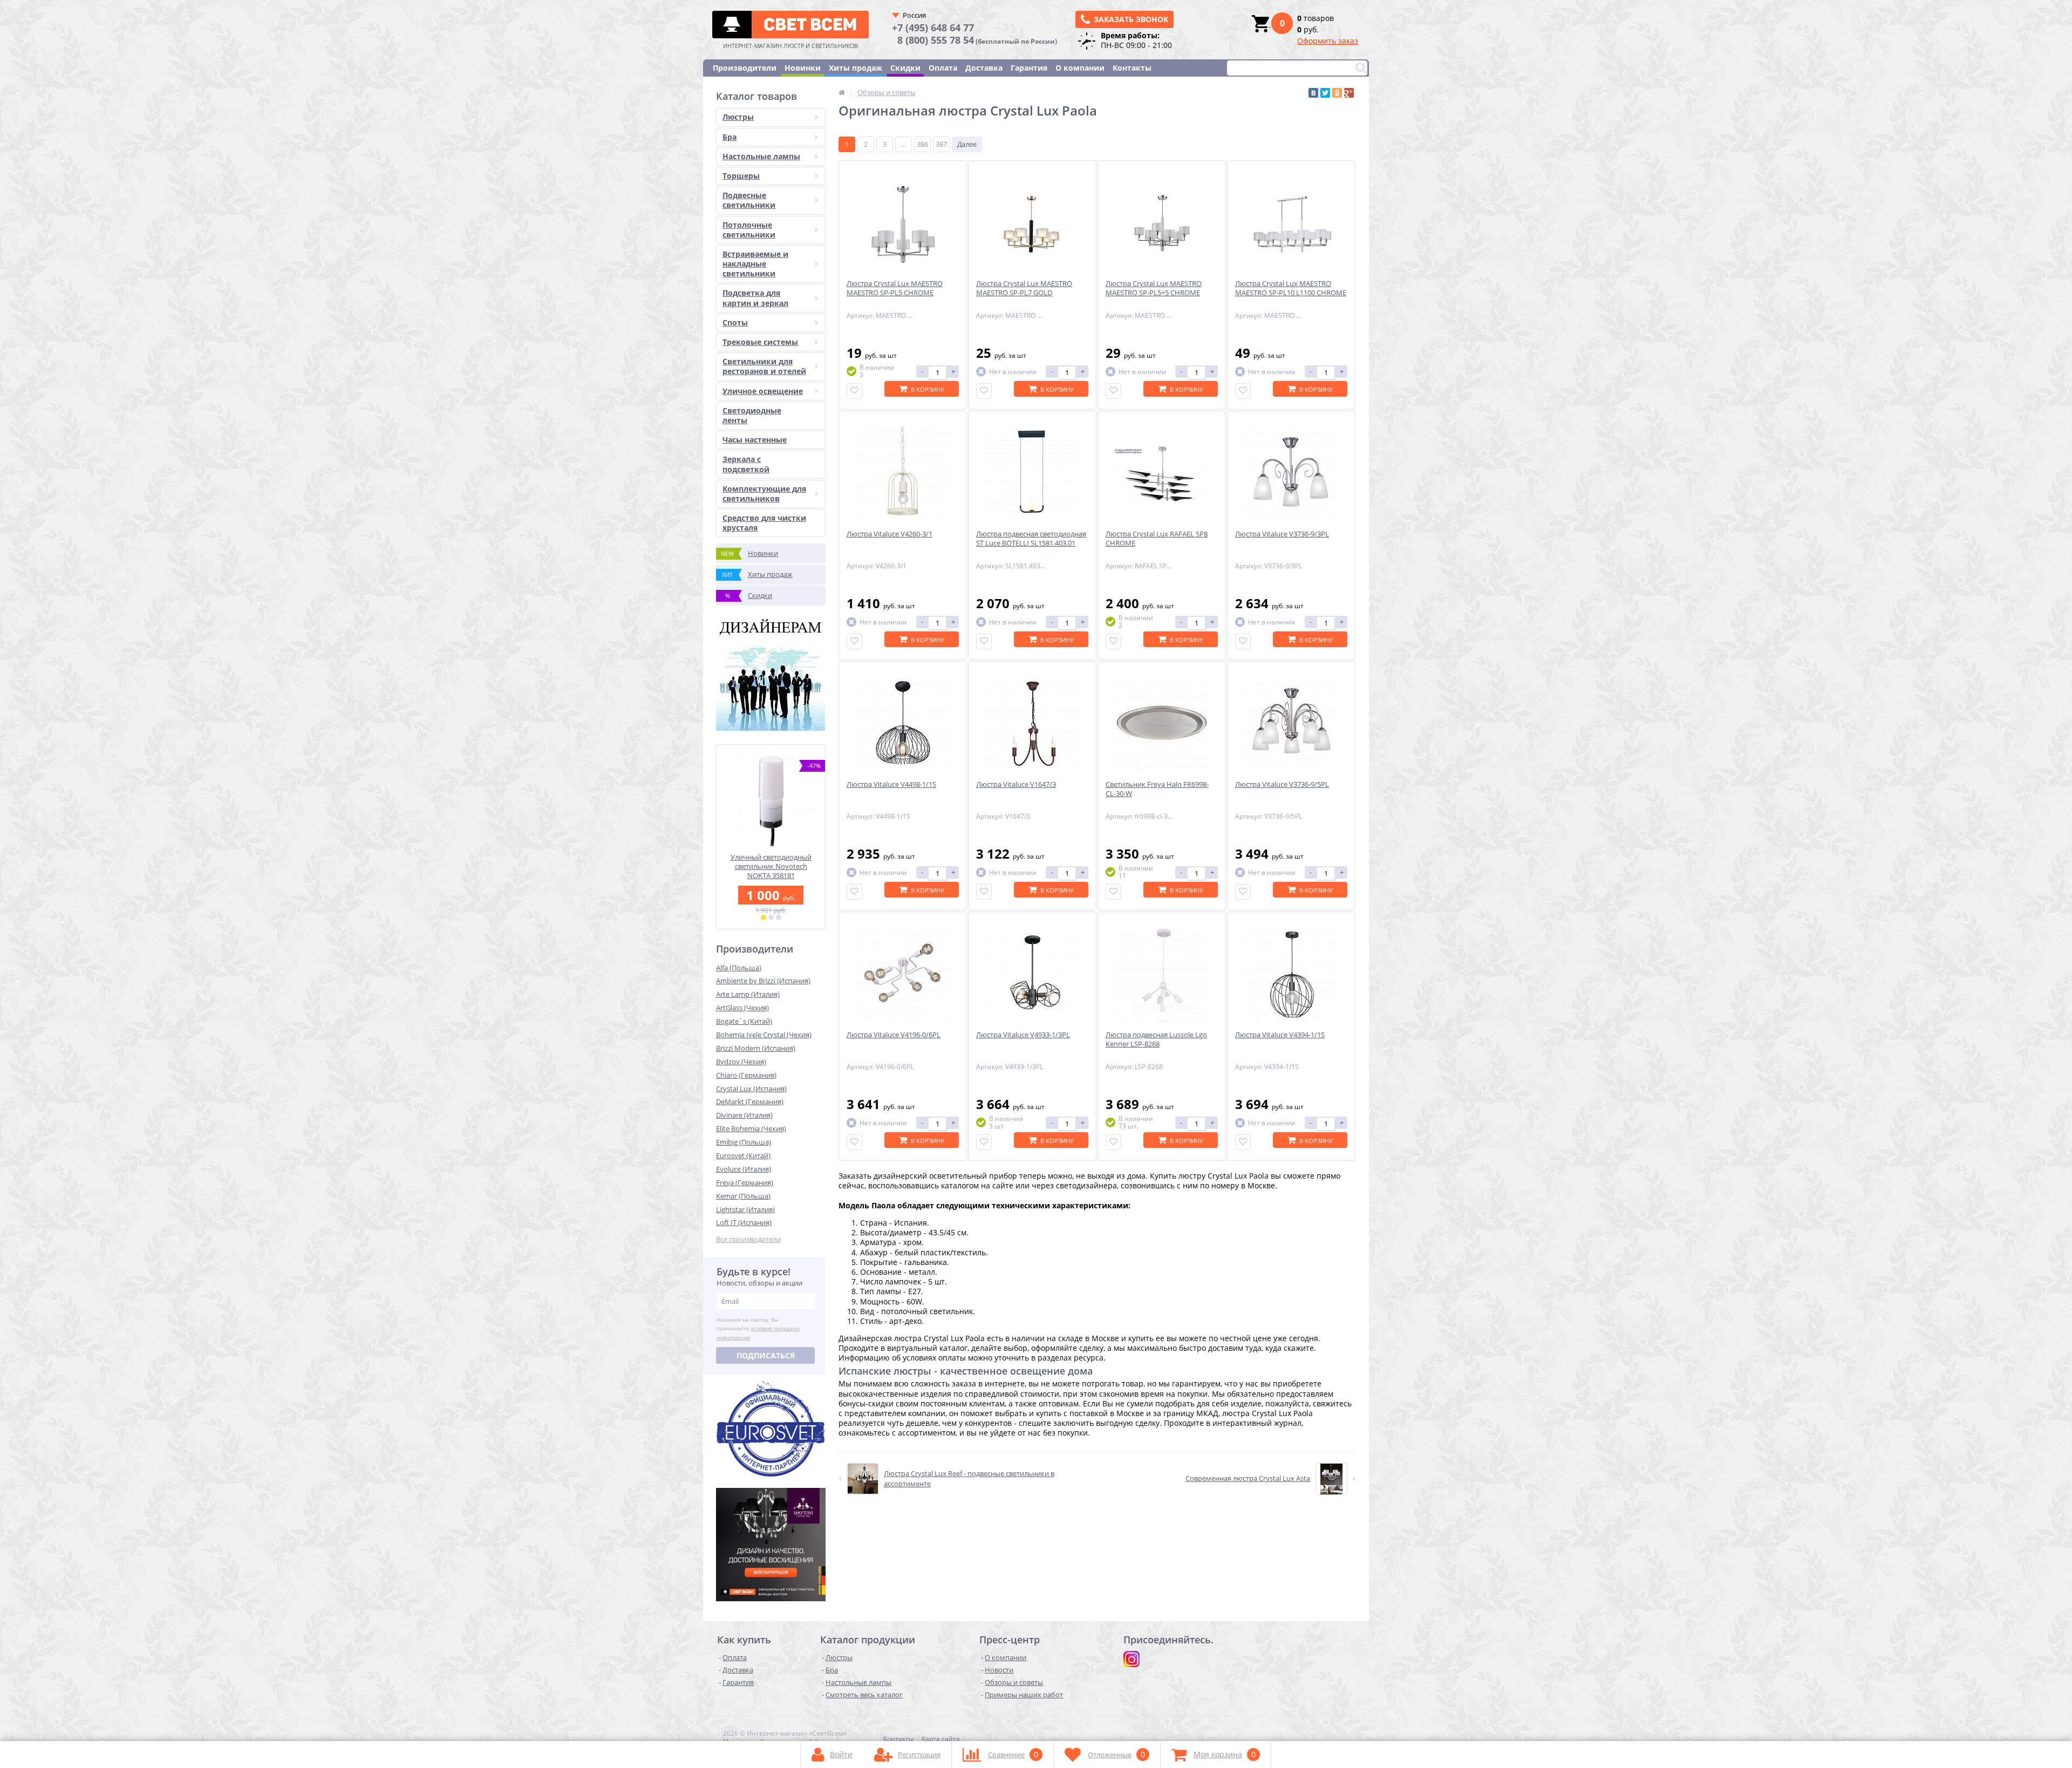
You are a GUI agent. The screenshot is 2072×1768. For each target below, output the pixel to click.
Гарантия (1029, 68)
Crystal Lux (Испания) (751, 1089)
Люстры (738, 117)
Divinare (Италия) (744, 1115)
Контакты (1132, 68)
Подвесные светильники (749, 200)
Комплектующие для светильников (764, 494)
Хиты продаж (856, 68)
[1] (764, 917)
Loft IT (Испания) (744, 1222)
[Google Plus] (1349, 93)
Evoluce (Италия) (744, 1169)
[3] (779, 917)
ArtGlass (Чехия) (742, 1008)
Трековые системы (760, 342)
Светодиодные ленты (752, 415)
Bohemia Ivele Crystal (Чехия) (764, 1035)
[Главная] (842, 92)
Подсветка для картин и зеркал (755, 298)
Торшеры (741, 176)
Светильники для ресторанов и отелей (764, 366)
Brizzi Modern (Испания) (756, 1048)
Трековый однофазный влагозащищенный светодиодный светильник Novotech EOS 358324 (771, 871)
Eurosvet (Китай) (743, 1155)
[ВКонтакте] (1313, 93)
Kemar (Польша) (743, 1196)
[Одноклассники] (1337, 93)
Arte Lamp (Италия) (748, 994)
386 (922, 144)
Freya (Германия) (745, 1182)
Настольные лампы (761, 156)
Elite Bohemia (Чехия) (751, 1128)
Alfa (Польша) (739, 968)
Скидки (905, 68)
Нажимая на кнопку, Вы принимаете (758, 1329)
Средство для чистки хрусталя (764, 523)
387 (941, 144)
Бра (730, 137)
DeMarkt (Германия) (750, 1101)
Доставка (984, 68)
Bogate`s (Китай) (744, 1021)
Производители (745, 68)
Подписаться (766, 1355)
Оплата (943, 68)
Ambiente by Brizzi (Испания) (763, 981)
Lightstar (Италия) (745, 1209)
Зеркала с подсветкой (746, 464)
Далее (967, 144)
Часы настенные (755, 440)
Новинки (803, 68)
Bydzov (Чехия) (741, 1062)
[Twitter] (1325, 93)
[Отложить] (854, 391)
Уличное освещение (763, 391)
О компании (1080, 68)
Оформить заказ (1328, 41)
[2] (771, 917)
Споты (735, 322)
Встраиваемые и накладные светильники (755, 264)
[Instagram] (1132, 1659)
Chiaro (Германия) (746, 1075)
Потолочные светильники (749, 230)
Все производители (748, 1239)
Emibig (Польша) (744, 1142)
